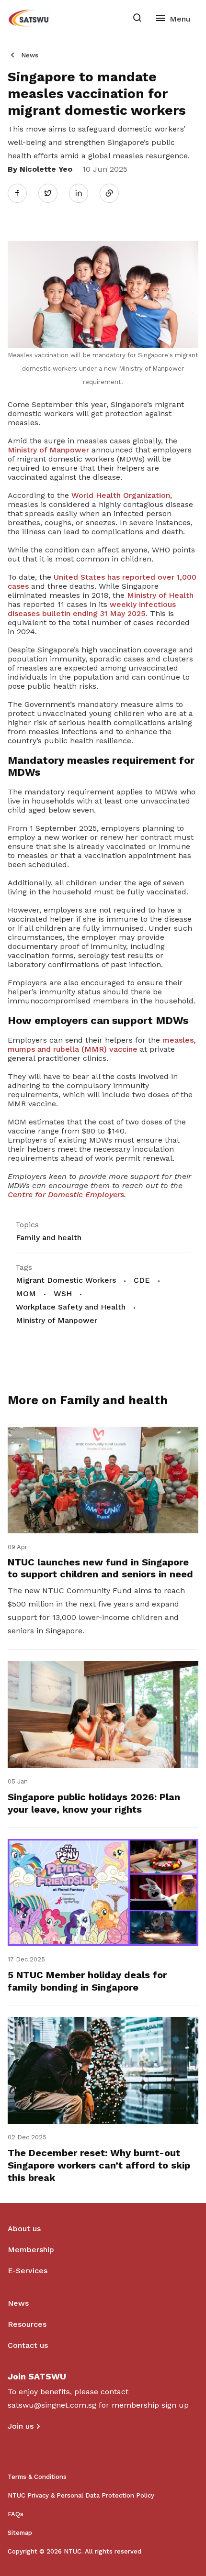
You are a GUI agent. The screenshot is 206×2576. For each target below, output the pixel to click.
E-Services (28, 2271)
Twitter (53, 193)
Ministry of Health (160, 595)
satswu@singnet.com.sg (52, 2405)
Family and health (49, 1238)
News (30, 55)
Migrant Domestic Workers (66, 1280)
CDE (142, 1280)
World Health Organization (121, 495)
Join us (21, 2426)
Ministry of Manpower (48, 450)
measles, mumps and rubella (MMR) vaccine (102, 1045)
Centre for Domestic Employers (66, 1194)
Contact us (28, 2345)
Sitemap (20, 2533)
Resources (27, 2324)
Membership (31, 2250)
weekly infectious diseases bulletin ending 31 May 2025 (92, 609)
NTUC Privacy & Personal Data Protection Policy (81, 2495)
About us (24, 2229)
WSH (63, 1294)
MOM (26, 1294)
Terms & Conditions (37, 2477)
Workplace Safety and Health (71, 1307)
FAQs (16, 2514)
